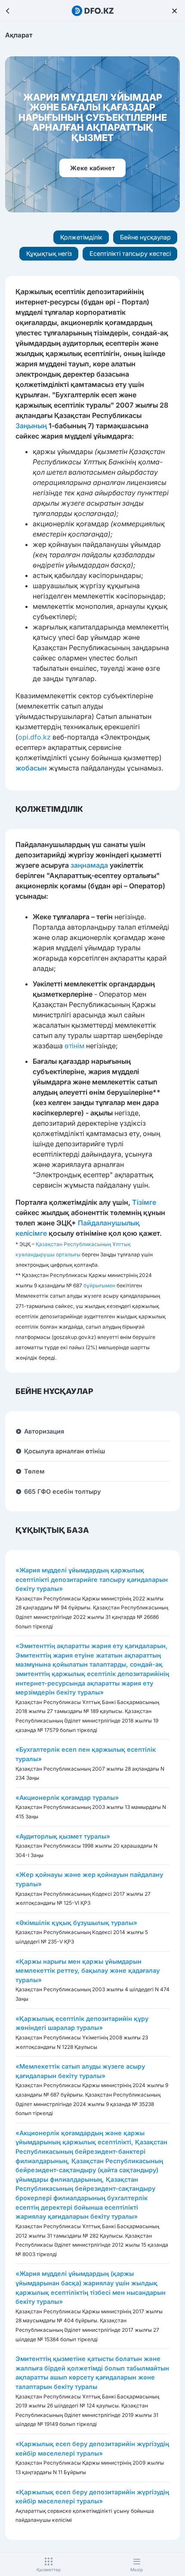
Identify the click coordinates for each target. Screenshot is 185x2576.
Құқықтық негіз (49, 253)
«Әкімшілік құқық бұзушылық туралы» (76, 1923)
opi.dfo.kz (34, 737)
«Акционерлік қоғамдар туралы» (67, 1798)
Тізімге (144, 1202)
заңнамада (89, 865)
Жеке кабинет (92, 168)
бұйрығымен (99, 1285)
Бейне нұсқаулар (145, 237)
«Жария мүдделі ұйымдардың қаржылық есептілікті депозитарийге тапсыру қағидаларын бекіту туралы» (92, 1579)
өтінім (74, 1046)
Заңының (31, 426)
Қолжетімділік (81, 237)
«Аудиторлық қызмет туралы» (63, 1836)
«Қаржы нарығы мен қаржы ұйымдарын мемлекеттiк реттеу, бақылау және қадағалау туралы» (88, 1971)
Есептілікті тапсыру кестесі (130, 253)
